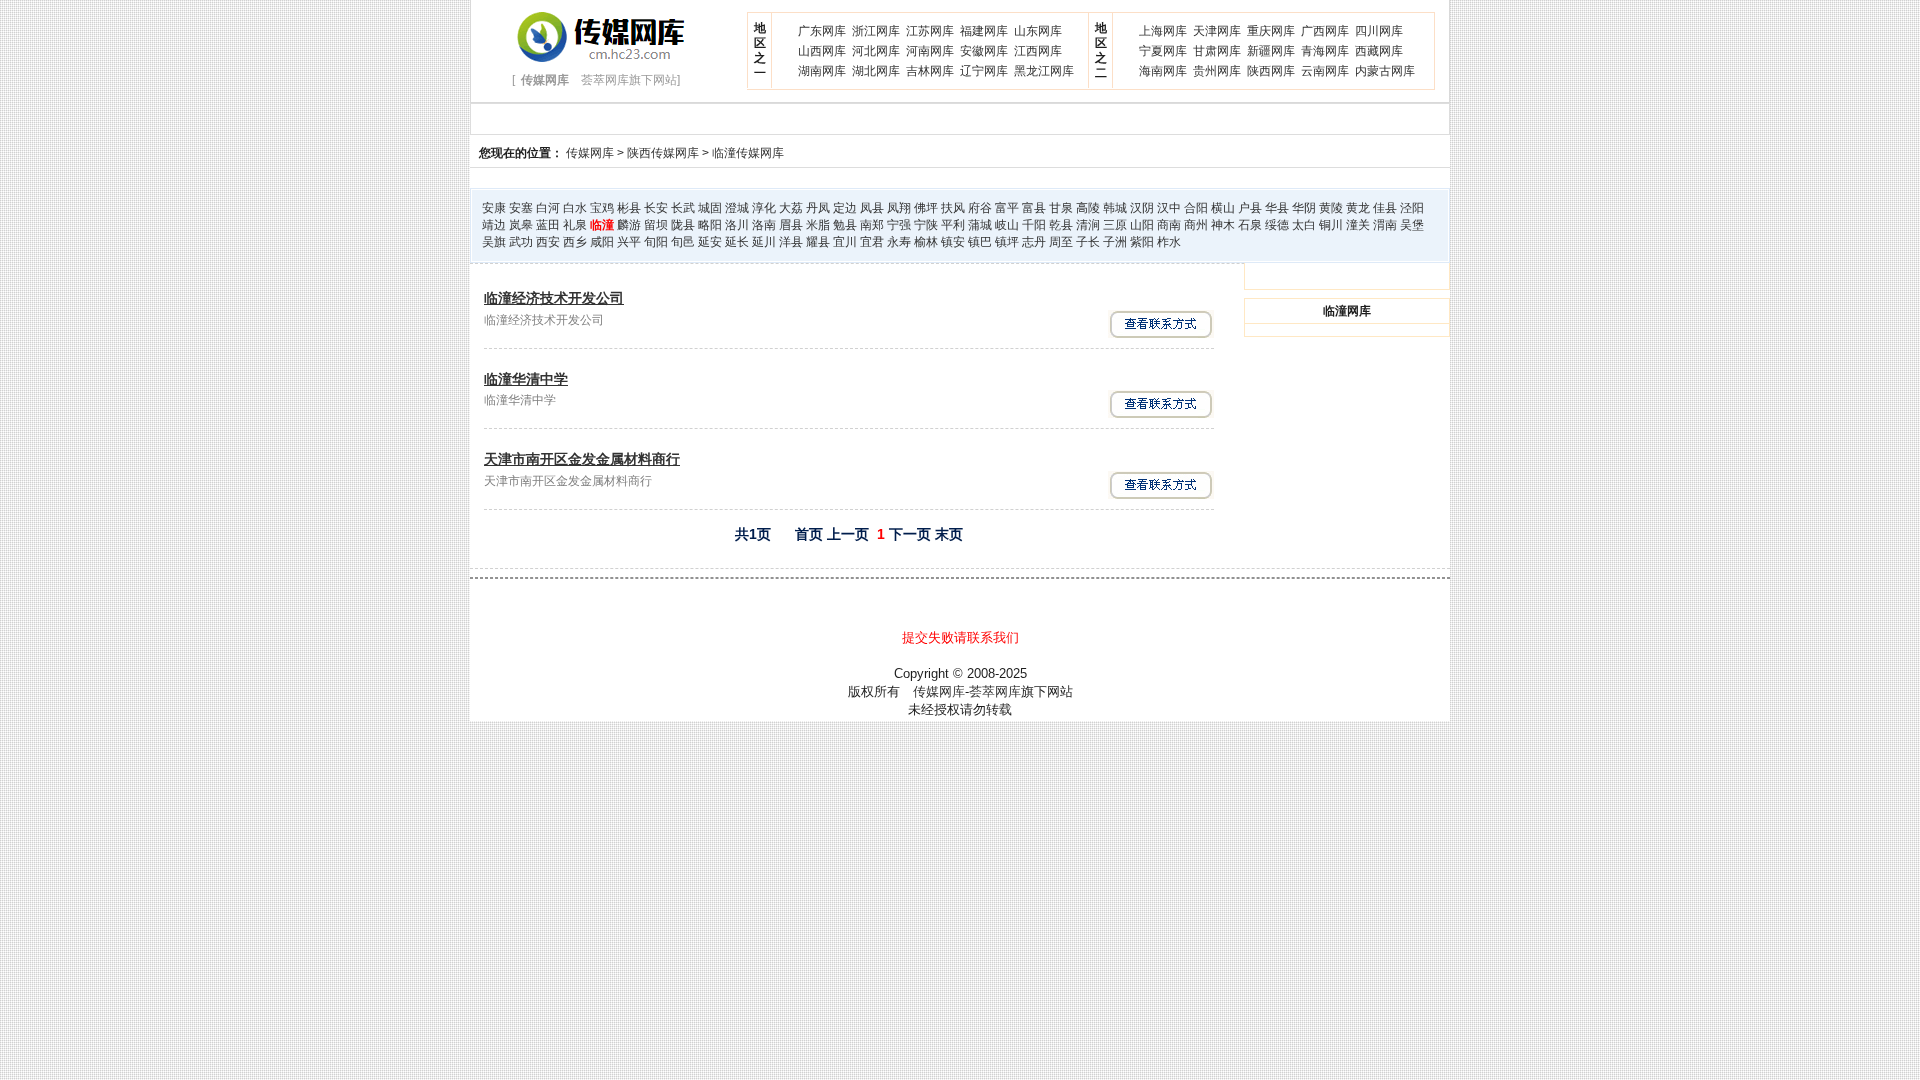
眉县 (791, 225)
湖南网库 (822, 71)
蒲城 (980, 225)
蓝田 (548, 225)
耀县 (818, 242)
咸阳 (602, 242)
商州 (1196, 225)
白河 (548, 208)
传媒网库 (590, 153)
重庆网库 (1271, 31)
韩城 (1115, 208)
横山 (1223, 208)
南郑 (872, 225)
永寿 (899, 242)
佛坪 (926, 208)
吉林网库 (930, 71)
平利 (953, 225)
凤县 (872, 208)
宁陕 (926, 225)
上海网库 (1163, 31)
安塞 (521, 208)
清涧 (1088, 225)
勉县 (845, 225)
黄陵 (1331, 208)
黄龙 (1358, 208)
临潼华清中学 (526, 379)
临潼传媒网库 (748, 153)
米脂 (818, 225)
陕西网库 (1271, 71)
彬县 (629, 208)
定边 (845, 208)
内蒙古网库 (1385, 71)
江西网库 (1038, 51)
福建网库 (984, 31)
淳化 (764, 208)
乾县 (1061, 225)
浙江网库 (876, 31)
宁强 (899, 225)
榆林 (926, 242)
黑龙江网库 (1044, 71)
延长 (737, 242)
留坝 (656, 225)
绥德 (1277, 225)
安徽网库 (984, 51)
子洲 (1115, 242)
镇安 (953, 242)
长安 (656, 208)
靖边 (494, 225)
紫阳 (1142, 242)
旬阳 (656, 242)
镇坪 (1007, 242)
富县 (1034, 208)
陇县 (683, 225)
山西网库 (822, 51)
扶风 (953, 208)
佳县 (1385, 208)
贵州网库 (1217, 71)
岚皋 (521, 225)
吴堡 (1412, 225)
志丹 (1034, 242)
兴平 (629, 242)
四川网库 (1379, 31)
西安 (548, 242)
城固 (710, 208)
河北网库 (876, 51)
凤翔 (899, 208)
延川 (764, 242)
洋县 (791, 242)
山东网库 (1038, 31)
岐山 (1007, 225)
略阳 (710, 225)
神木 (1223, 225)
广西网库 (1325, 31)
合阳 (1196, 208)
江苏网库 (930, 31)
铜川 (1331, 225)
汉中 (1169, 208)
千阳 (1034, 225)
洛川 (737, 225)
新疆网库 (1271, 51)
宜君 (872, 242)
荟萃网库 (995, 691)
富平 (1007, 208)
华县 (1277, 208)
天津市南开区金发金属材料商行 (582, 459)
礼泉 (575, 225)
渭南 (1385, 225)
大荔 (791, 208)
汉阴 (1142, 208)
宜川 (845, 242)
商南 (1169, 225)
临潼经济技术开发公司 (554, 298)
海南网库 (1163, 71)
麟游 (629, 225)
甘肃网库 (1217, 51)
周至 (1061, 242)
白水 (575, 208)
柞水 (1169, 242)
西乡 (575, 242)
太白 (1304, 225)
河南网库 (930, 51)
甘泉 (1061, 208)
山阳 (1142, 225)
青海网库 (1325, 51)
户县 (1250, 208)
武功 (521, 242)
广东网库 (822, 31)
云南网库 (1325, 71)
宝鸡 (602, 208)
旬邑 (683, 242)
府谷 (980, 208)
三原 (1115, 225)
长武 (683, 208)
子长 (1088, 242)
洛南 (764, 225)
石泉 (1250, 225)
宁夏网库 (1163, 51)
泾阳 (1412, 208)
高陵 (1088, 208)
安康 (494, 208)
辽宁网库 (984, 71)
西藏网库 (1379, 51)
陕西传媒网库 (663, 153)
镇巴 (980, 242)
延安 (710, 242)
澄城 (737, 208)
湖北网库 (876, 71)
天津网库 (1217, 31)
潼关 (1358, 225)
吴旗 (494, 242)
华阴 (1304, 208)
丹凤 (818, 208)
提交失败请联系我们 (960, 637)
